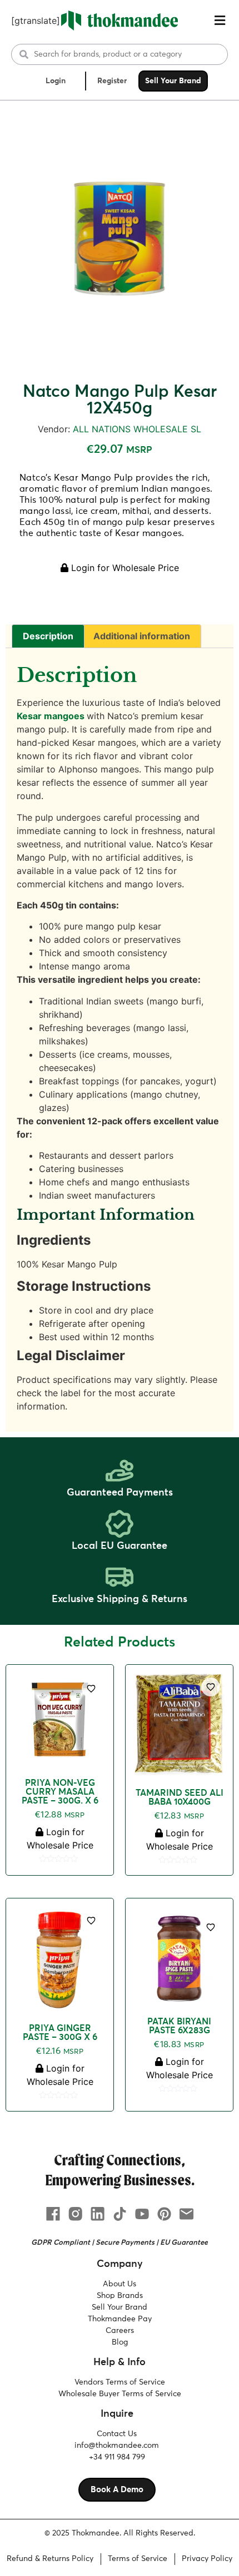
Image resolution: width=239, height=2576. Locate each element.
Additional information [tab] (142, 636)
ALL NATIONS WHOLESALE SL (137, 429)
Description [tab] (48, 636)
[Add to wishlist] (91, 1689)
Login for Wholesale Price (124, 568)
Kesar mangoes (51, 716)
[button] (220, 21)
